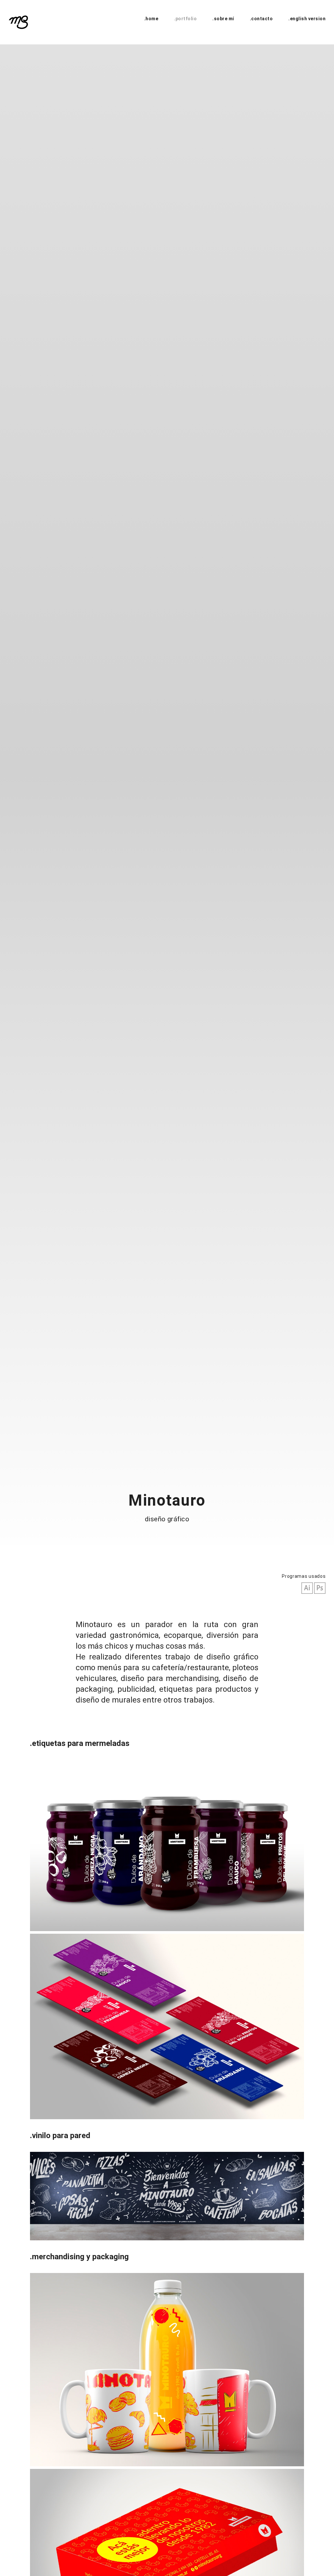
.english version (307, 19)
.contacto (261, 19)
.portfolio (185, 19)
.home (151, 19)
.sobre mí (223, 19)
